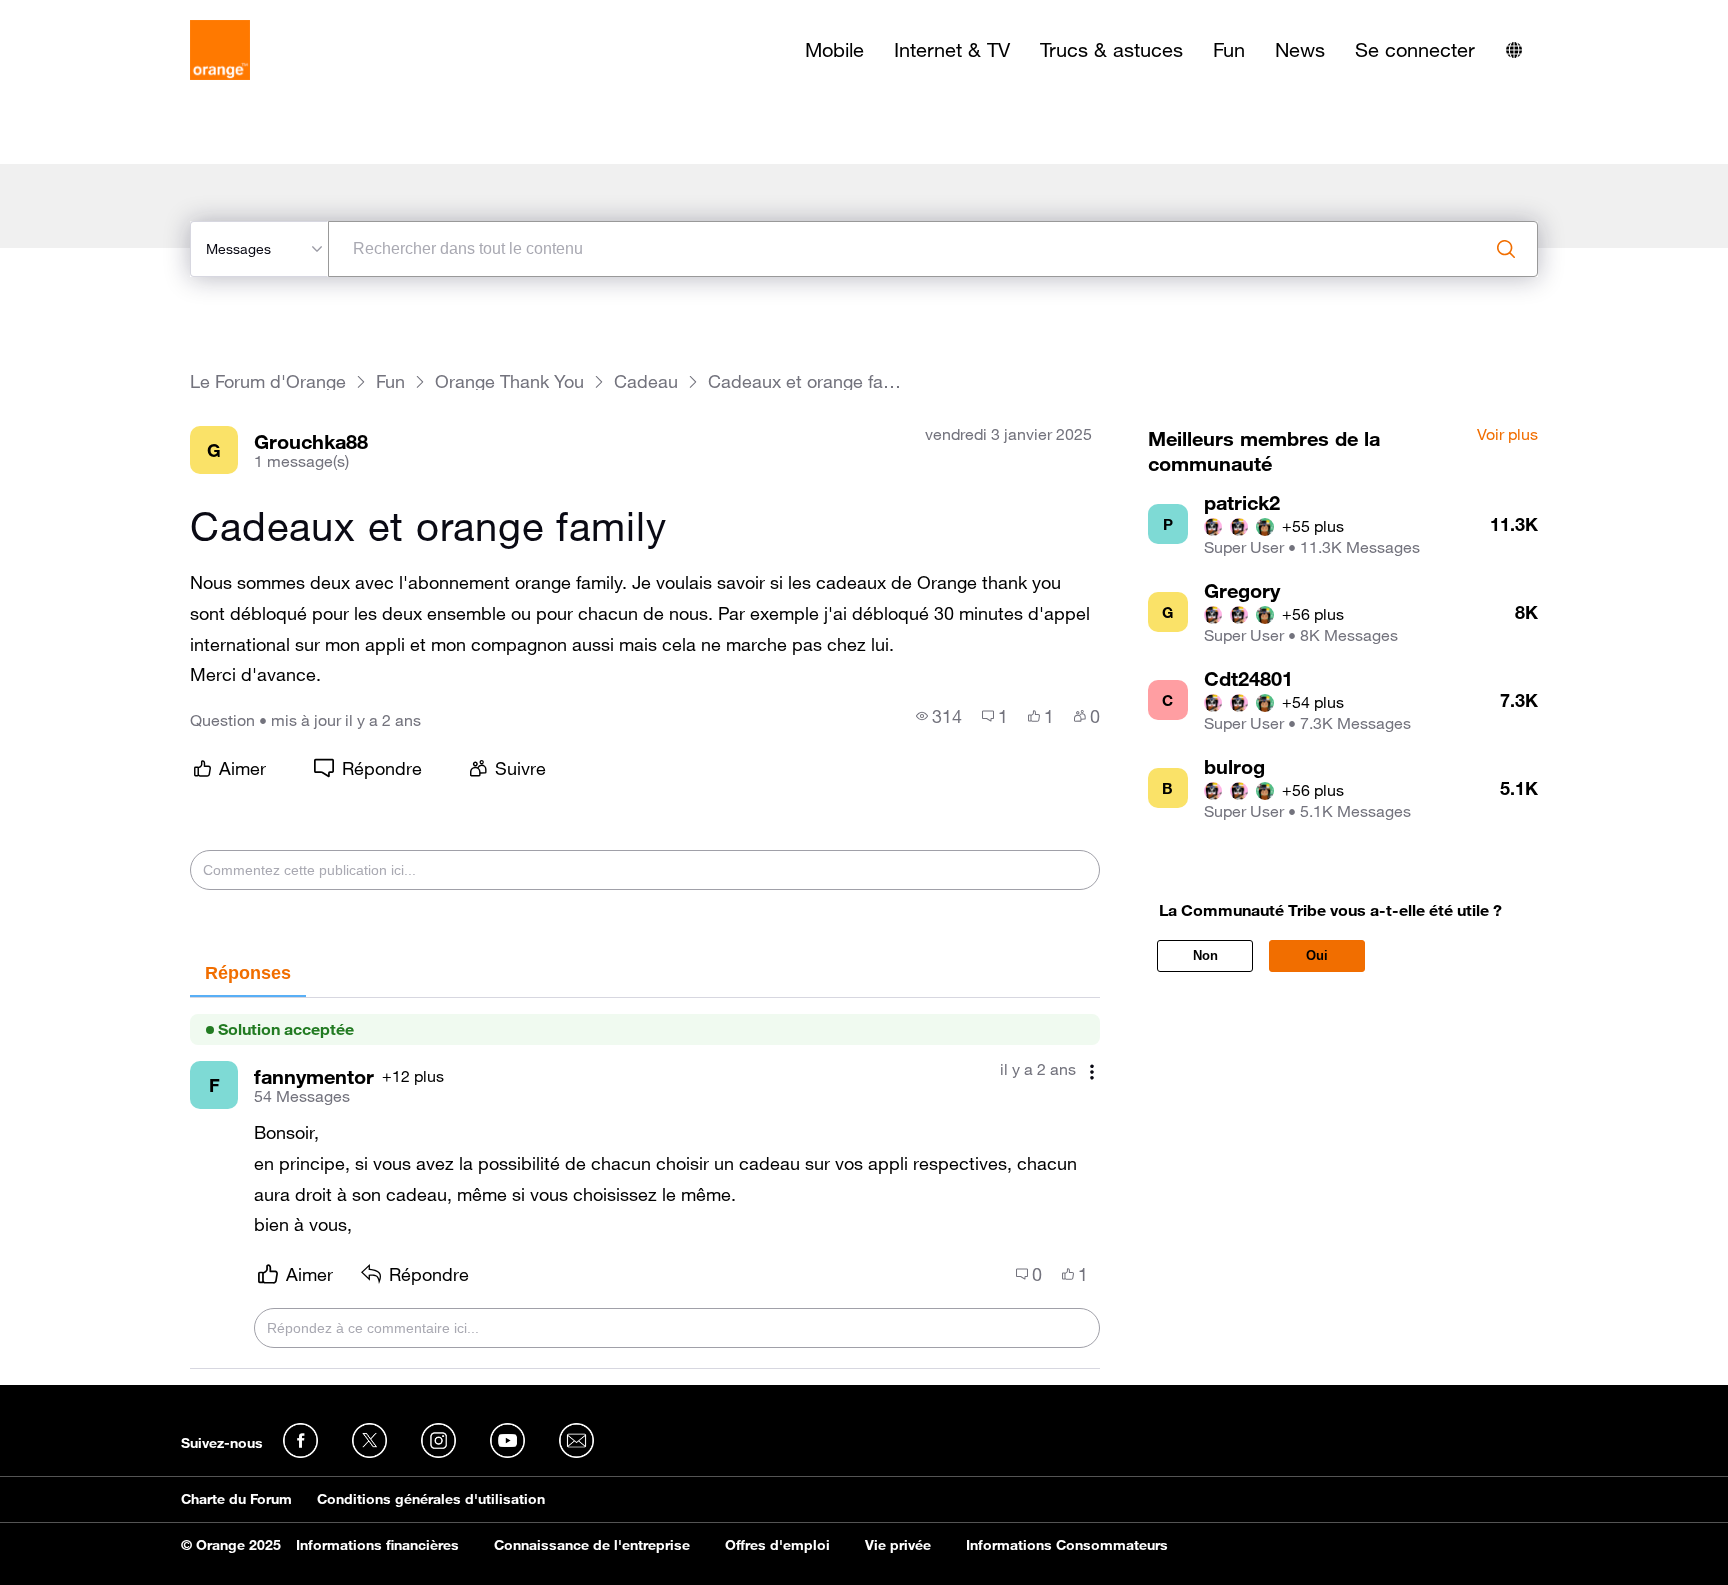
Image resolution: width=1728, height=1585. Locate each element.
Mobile (834, 50)
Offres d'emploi (777, 1545)
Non (1205, 955)
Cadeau (646, 381)
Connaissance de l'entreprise (592, 1545)
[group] (939, 716)
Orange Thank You (509, 381)
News (1300, 50)
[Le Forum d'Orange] (220, 50)
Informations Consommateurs (1067, 1545)
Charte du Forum (236, 1499)
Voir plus (1507, 435)
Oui (1317, 955)
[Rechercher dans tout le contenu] (1506, 249)
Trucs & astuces (1111, 50)
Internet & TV (952, 50)
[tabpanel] (645, 1183)
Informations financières (377, 1545)
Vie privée (898, 1545)
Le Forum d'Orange (268, 381)
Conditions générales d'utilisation (431, 1499)
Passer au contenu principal (106, 15)
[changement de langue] (1514, 50)
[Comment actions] (1092, 1071)
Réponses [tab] (248, 973)
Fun (1229, 50)
